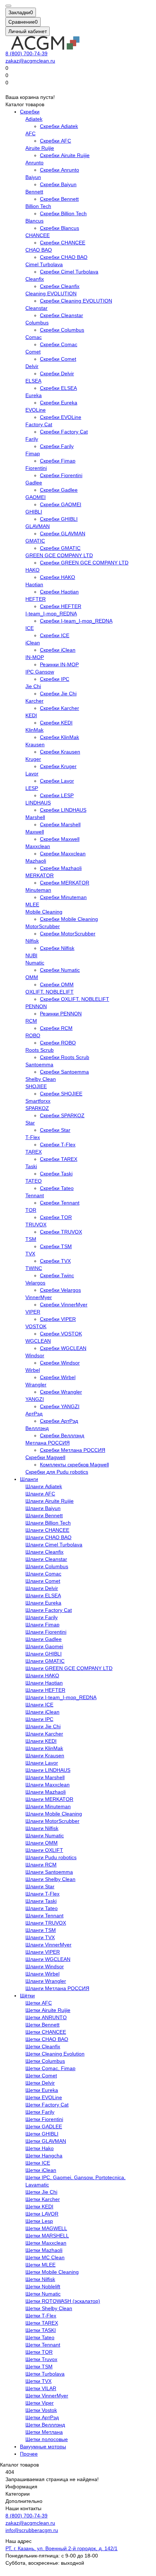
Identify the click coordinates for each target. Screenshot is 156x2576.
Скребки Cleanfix (60, 286)
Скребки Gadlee (59, 490)
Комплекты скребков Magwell (74, 1465)
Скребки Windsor (60, 1363)
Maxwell (35, 832)
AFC (30, 133)
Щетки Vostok (41, 2410)
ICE (30, 628)
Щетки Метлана (44, 2432)
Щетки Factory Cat (47, 2105)
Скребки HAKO (58, 577)
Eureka (34, 395)
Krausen (35, 744)
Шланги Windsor (45, 1966)
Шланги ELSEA (43, 1595)
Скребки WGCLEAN (63, 1348)
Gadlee (34, 483)
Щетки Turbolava (45, 2374)
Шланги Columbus (47, 1566)
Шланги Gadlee (44, 1639)
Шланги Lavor (42, 1763)
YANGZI (35, 1399)
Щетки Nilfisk (40, 2279)
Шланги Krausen (45, 1756)
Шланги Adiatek (44, 1486)
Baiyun (33, 177)
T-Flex (33, 1137)
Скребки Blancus (59, 228)
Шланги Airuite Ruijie (50, 1501)
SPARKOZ (37, 1108)
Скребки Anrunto (59, 170)
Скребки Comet (58, 359)
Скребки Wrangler (61, 1392)
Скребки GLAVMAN (63, 534)
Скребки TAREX (59, 1159)
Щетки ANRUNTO (46, 2017)
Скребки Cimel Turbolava (69, 272)
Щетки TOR (39, 2352)
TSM (31, 1239)
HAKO (32, 570)
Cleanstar (36, 308)
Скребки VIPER (58, 1319)
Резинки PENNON (61, 1014)
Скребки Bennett (59, 199)
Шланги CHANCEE (47, 1530)
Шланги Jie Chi (43, 1726)
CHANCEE (38, 235)
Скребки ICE (55, 635)
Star (30, 1123)
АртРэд (34, 1414)
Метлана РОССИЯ (48, 1443)
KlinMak (34, 730)
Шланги (29, 1479)
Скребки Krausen (60, 752)
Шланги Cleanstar (46, 1559)
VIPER (33, 1312)
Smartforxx (38, 1101)
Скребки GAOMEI (61, 504)
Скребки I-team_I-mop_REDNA (76, 621)
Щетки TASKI (41, 2330)
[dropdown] (8, 6)
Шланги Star (40, 1886)
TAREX (34, 1152)
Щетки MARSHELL (47, 2236)
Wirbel (33, 1370)
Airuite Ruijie (40, 148)
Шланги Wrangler (46, 1981)
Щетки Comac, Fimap (50, 2068)
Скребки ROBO (58, 1043)
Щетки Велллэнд (45, 2425)
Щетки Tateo (40, 2337)
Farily (32, 439)
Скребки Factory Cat (64, 432)
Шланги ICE (39, 1705)
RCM (31, 1021)
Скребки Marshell (60, 824)
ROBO (33, 1035)
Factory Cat (39, 424)
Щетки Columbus (45, 2061)
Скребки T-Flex (58, 1145)
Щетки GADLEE (44, 2126)
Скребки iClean (58, 650)
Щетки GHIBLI (42, 2134)
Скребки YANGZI (60, 1406)
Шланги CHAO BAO (48, 1537)
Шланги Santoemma (49, 1872)
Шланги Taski (41, 1901)
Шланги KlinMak (44, 1748)
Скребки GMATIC (60, 548)
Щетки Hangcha (44, 2156)
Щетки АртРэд (42, 2417)
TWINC (34, 1268)
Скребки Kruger (58, 766)
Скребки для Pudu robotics (57, 1472)
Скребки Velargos (60, 1290)
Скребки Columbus (62, 330)
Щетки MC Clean (45, 2257)
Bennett (34, 192)
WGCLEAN (38, 1341)
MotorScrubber (43, 926)
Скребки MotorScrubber (68, 934)
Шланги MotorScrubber (52, 1821)
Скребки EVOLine (61, 417)
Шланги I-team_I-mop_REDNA (61, 1697)
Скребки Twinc (57, 1275)
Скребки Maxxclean (63, 854)
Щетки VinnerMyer (47, 2396)
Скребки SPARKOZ (62, 1115)
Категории (18, 2494)
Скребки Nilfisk (57, 948)
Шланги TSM (41, 1930)
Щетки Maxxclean (46, 2243)
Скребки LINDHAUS (63, 810)
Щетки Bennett (42, 2025)
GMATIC (35, 541)
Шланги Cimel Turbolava (54, 1545)
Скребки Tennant (60, 1203)
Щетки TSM (39, 2367)
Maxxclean (38, 846)
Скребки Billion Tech (63, 213)
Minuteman (38, 890)
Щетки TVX (38, 2381)
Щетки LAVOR (42, 2214)
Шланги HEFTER (45, 1690)
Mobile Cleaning (44, 912)
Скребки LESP (57, 795)
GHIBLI (34, 512)
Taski (31, 1166)
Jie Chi (33, 686)
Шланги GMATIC (45, 1661)
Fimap (33, 454)
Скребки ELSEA (58, 388)
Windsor (35, 1355)
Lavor (32, 774)
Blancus (34, 221)
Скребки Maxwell (60, 839)
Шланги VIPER (43, 1952)
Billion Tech (38, 206)
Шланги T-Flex (42, 1894)
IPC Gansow (40, 672)
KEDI (31, 715)
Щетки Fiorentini (44, 2119)
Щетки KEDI (39, 2206)
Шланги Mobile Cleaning (54, 1814)
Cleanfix (35, 279)
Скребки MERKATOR (65, 883)
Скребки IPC (55, 679)
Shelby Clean (41, 1079)
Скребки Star (55, 1130)
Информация (21, 2487)
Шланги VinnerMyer (48, 1945)
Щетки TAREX (42, 2323)
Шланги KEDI (41, 1741)
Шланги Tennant (44, 1916)
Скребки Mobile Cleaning (69, 919)
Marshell (35, 817)
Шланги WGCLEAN (48, 1959)
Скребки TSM (56, 1246)
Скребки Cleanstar (61, 315)
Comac (34, 337)
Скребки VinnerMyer (64, 1305)
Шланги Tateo (42, 1908)
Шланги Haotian (44, 1683)
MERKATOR (40, 875)
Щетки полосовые (47, 2439)
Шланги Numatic (45, 1836)
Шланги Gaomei (44, 1646)
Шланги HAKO (42, 1676)
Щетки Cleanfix (43, 2046)
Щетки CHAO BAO (47, 2039)
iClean (33, 643)
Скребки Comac (59, 344)
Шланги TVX (40, 1937)
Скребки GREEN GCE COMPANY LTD (84, 563)
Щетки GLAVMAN (46, 2141)
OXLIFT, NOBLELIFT (50, 992)
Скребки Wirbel (58, 1377)
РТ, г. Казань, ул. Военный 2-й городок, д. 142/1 (61, 2548)
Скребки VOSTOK (61, 1334)
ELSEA (33, 381)
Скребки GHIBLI (59, 519)
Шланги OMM (42, 1843)
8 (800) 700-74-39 (26, 53)
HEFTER (36, 599)
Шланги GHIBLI (44, 1654)
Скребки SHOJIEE (61, 1094)
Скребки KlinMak (59, 737)
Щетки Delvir (40, 2083)
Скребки (30, 112)
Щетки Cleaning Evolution (55, 2054)
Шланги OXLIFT (44, 1850)
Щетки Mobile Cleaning (52, 2272)
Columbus (37, 323)
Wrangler (36, 1385)
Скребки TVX (55, 1261)
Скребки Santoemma (64, 1072)
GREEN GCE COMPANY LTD (59, 555)
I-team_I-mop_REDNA (51, 614)
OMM (32, 977)
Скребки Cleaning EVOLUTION (76, 301)
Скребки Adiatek (59, 126)
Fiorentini (36, 468)
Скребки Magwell (45, 1457)
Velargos (35, 1283)
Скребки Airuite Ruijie (65, 155)
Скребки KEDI (56, 723)
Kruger (33, 759)
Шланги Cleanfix (44, 1552)
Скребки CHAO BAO (64, 257)
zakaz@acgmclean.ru (30, 61)
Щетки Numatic (43, 2294)
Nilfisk (32, 941)
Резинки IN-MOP (59, 664)
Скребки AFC (56, 141)
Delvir (32, 366)
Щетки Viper (40, 2403)
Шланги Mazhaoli (46, 1792)
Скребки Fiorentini (61, 475)
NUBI (31, 955)
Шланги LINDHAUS (48, 1770)
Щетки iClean (41, 2170)
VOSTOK (36, 1326)
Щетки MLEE (40, 2265)
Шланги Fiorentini (46, 1632)
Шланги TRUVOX (46, 1923)
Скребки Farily (57, 446)
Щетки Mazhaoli (44, 2250)
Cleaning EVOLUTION (51, 293)
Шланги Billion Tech (48, 1523)
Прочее (29, 2454)
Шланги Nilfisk (42, 1828)
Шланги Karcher (44, 1734)
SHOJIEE (36, 1086)
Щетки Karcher (43, 2199)
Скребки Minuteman (63, 897)
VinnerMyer (39, 1297)
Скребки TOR (56, 1217)
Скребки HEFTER (61, 606)
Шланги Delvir (42, 1588)
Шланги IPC (39, 1719)
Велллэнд (37, 1428)
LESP (32, 788)
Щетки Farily (40, 2112)
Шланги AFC (40, 1494)
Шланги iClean (42, 1712)
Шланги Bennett (44, 1515)
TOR (31, 1210)
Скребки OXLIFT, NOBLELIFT (75, 999)
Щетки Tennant (43, 2345)
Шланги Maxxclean (48, 1785)
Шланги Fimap (42, 1625)
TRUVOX (36, 1225)
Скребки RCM (56, 1028)
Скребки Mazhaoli (61, 868)
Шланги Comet (43, 1581)
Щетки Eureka (42, 2090)
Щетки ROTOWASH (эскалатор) (63, 2301)
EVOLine (36, 410)
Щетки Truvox (41, 2359)
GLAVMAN (38, 526)
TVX (30, 1254)
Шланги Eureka (43, 1603)
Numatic (35, 963)
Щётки (27, 1996)
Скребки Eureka (59, 403)
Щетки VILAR (41, 2388)
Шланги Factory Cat (49, 1610)
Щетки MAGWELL (46, 2228)
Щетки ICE (38, 2163)
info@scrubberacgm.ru (32, 2530)
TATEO (34, 1181)
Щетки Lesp (39, 2221)
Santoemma (39, 1065)
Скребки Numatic (60, 970)
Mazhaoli (36, 861)
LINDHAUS (38, 803)
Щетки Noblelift (43, 2287)
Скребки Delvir (57, 374)
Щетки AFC (39, 2003)
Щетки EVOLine (44, 2097)
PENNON (36, 1006)
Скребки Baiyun (58, 184)
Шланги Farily (42, 1617)
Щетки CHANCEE (46, 2032)
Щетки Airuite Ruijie (48, 2010)
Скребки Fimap (58, 461)
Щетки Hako (40, 2148)
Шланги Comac (43, 1574)
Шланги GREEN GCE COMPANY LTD (69, 1668)
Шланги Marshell (45, 1777)
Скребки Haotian (59, 592)
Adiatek (34, 119)
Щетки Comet (41, 2076)
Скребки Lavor (57, 781)
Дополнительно (24, 2501)
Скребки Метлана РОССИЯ (73, 1450)
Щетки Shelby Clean (49, 2308)
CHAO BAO (39, 250)
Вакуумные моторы (43, 2447)
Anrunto (34, 163)
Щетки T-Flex (41, 2316)
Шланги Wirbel (42, 1974)
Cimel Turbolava (44, 264)
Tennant (35, 1195)
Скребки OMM (57, 985)
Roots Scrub (40, 1050)
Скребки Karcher (59, 708)
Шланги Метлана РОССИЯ (57, 1988)
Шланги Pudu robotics (51, 1857)
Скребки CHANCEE (63, 243)
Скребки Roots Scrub (65, 1057)
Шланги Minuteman (48, 1806)
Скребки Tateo (57, 1188)
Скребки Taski (56, 1174)
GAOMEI (36, 497)
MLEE (32, 904)
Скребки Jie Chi (58, 694)
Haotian (34, 584)
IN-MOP (35, 657)
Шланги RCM (41, 1865)
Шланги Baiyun (43, 1508)
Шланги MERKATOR (49, 1799)
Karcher (34, 701)
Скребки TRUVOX (61, 1232)
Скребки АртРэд (59, 1421)
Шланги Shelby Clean (50, 1879)
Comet (33, 352)
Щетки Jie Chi (41, 2192)
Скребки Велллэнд (62, 1435)
